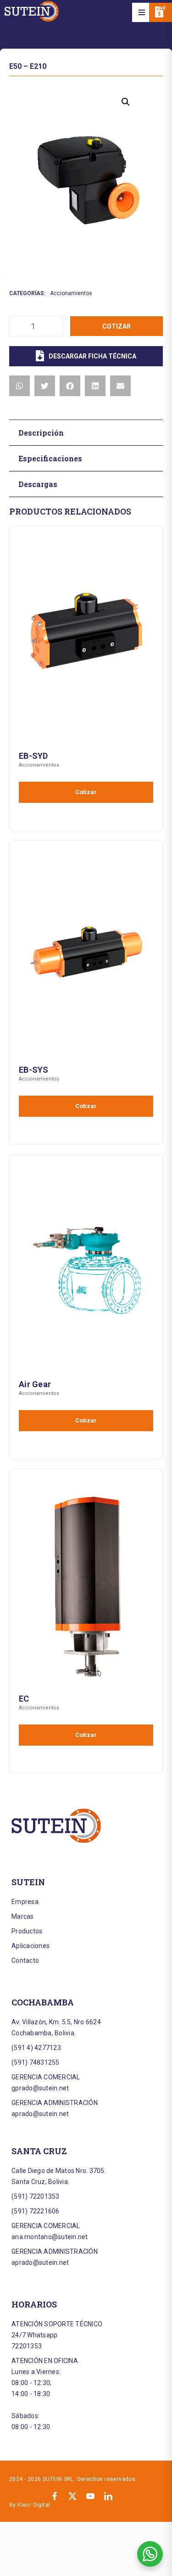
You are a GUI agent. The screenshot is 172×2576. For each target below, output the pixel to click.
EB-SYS (34, 1070)
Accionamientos (71, 293)
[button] (142, 12)
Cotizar (117, 326)
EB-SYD (33, 756)
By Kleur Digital (30, 2505)
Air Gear (35, 1384)
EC (24, 1699)
